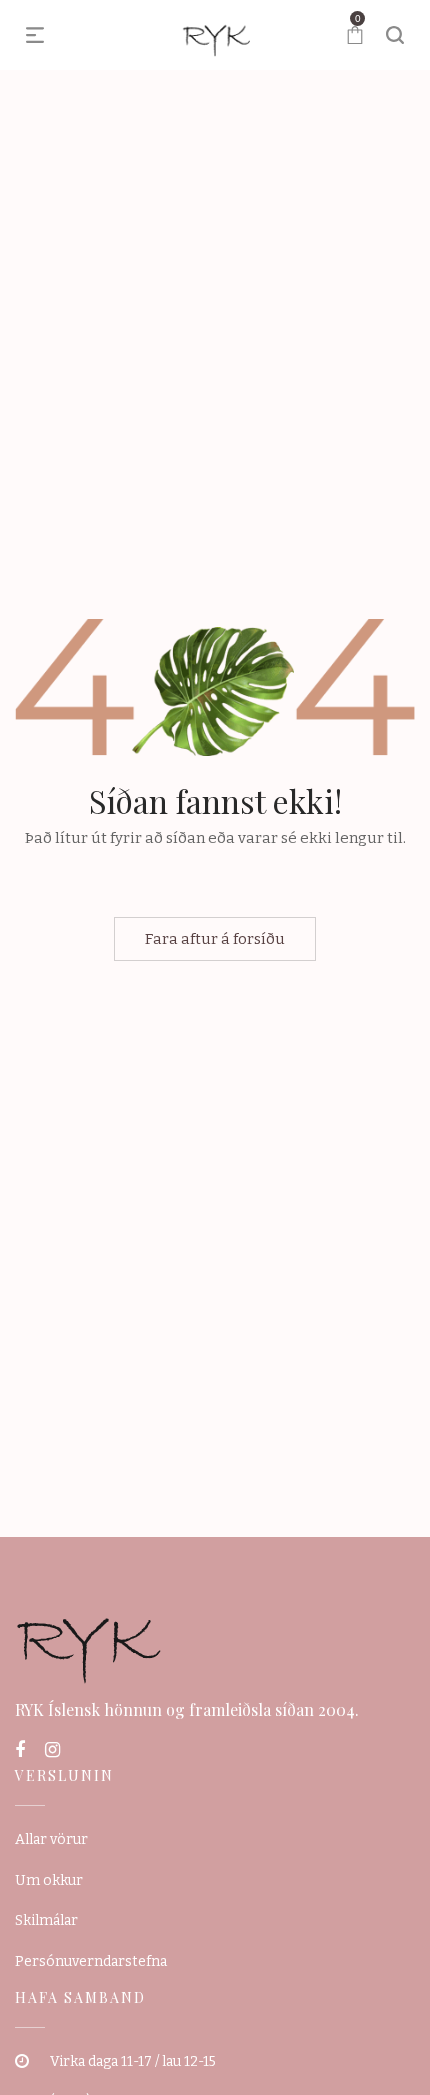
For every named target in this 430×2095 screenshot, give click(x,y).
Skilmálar (46, 1920)
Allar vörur (51, 1839)
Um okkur (49, 1880)
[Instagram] (52, 1750)
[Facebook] (20, 1750)
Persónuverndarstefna (91, 1961)
